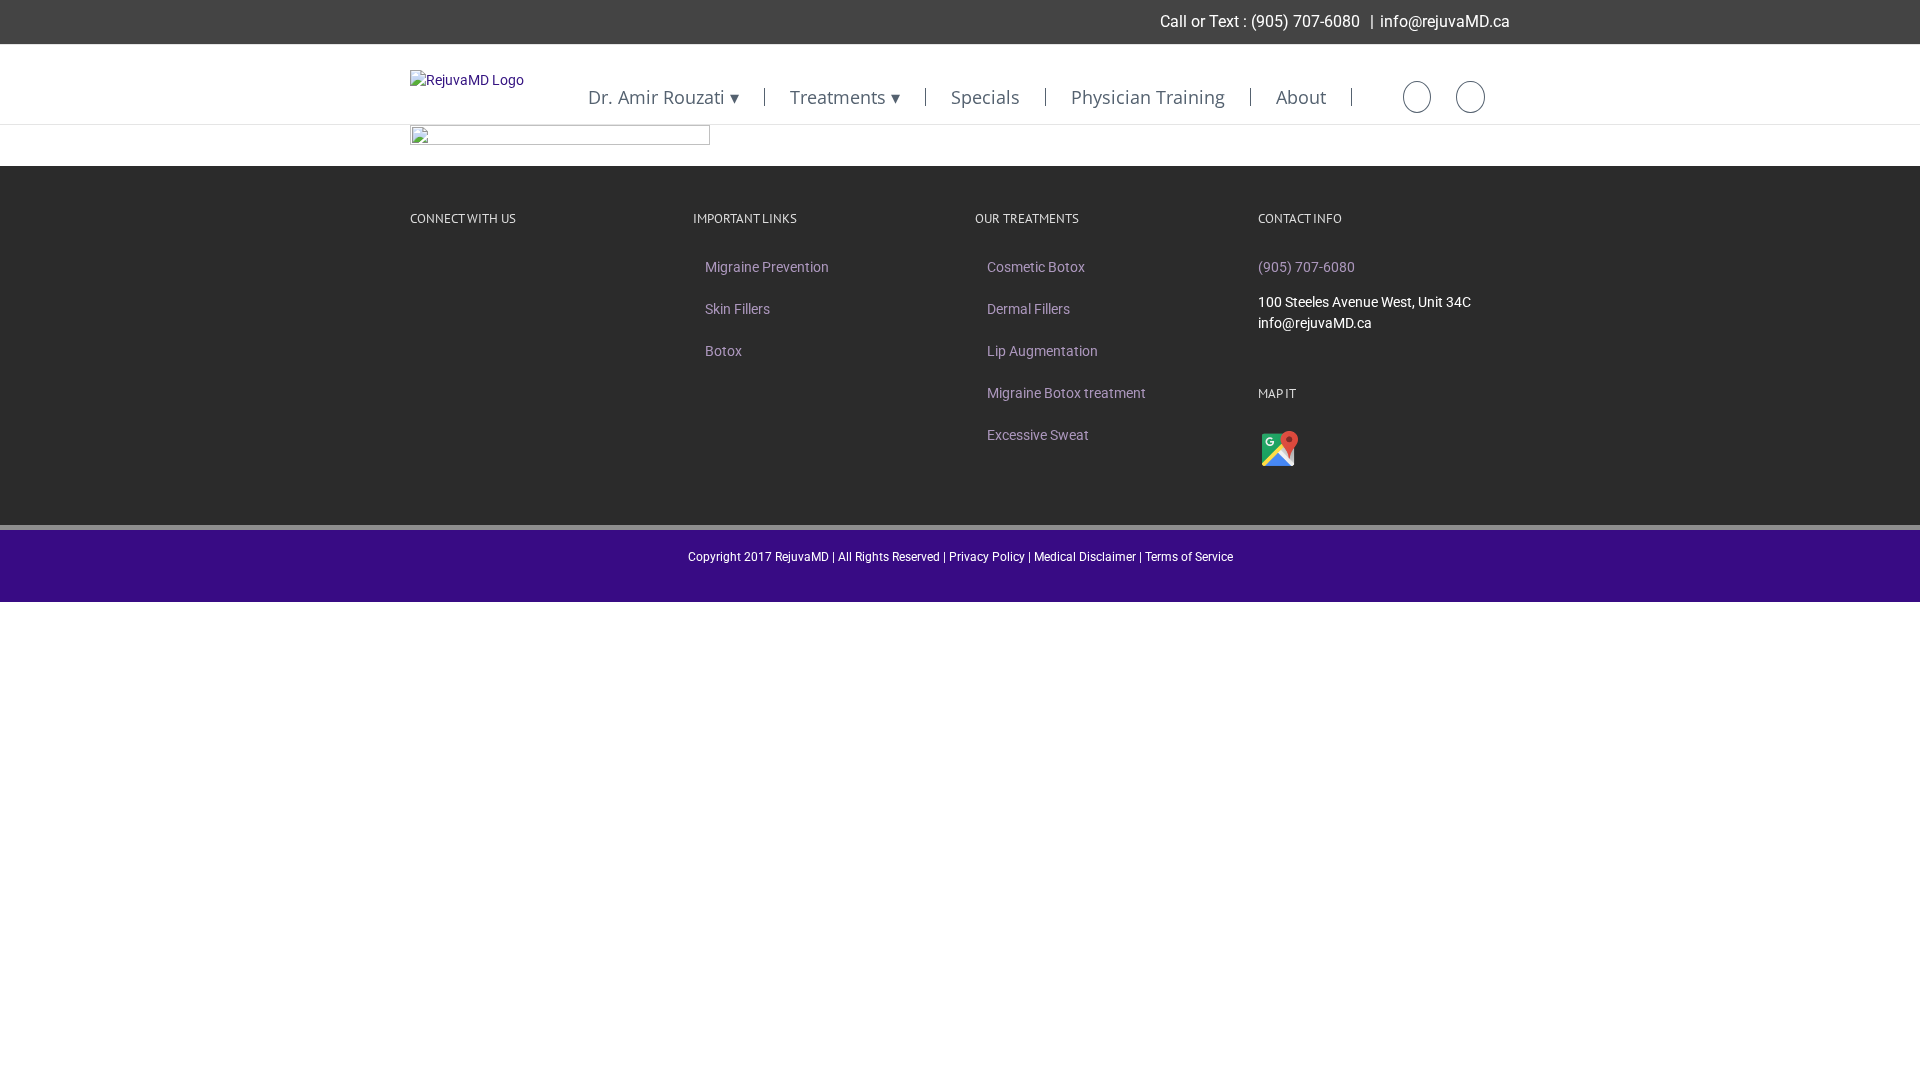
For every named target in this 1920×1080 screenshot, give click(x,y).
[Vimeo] (468, 267)
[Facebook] (416, 267)
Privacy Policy (987, 557)
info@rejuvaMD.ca (1445, 21)
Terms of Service (1189, 557)
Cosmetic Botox (1036, 267)
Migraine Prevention (767, 267)
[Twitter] (442, 267)
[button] (1470, 97)
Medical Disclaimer (1085, 557)
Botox (723, 351)
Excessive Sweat (1038, 435)
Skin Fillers (737, 309)
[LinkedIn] (520, 267)
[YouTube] (494, 267)
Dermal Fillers (1028, 309)
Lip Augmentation (1042, 351)
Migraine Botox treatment (1066, 393)
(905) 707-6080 (1305, 21)
